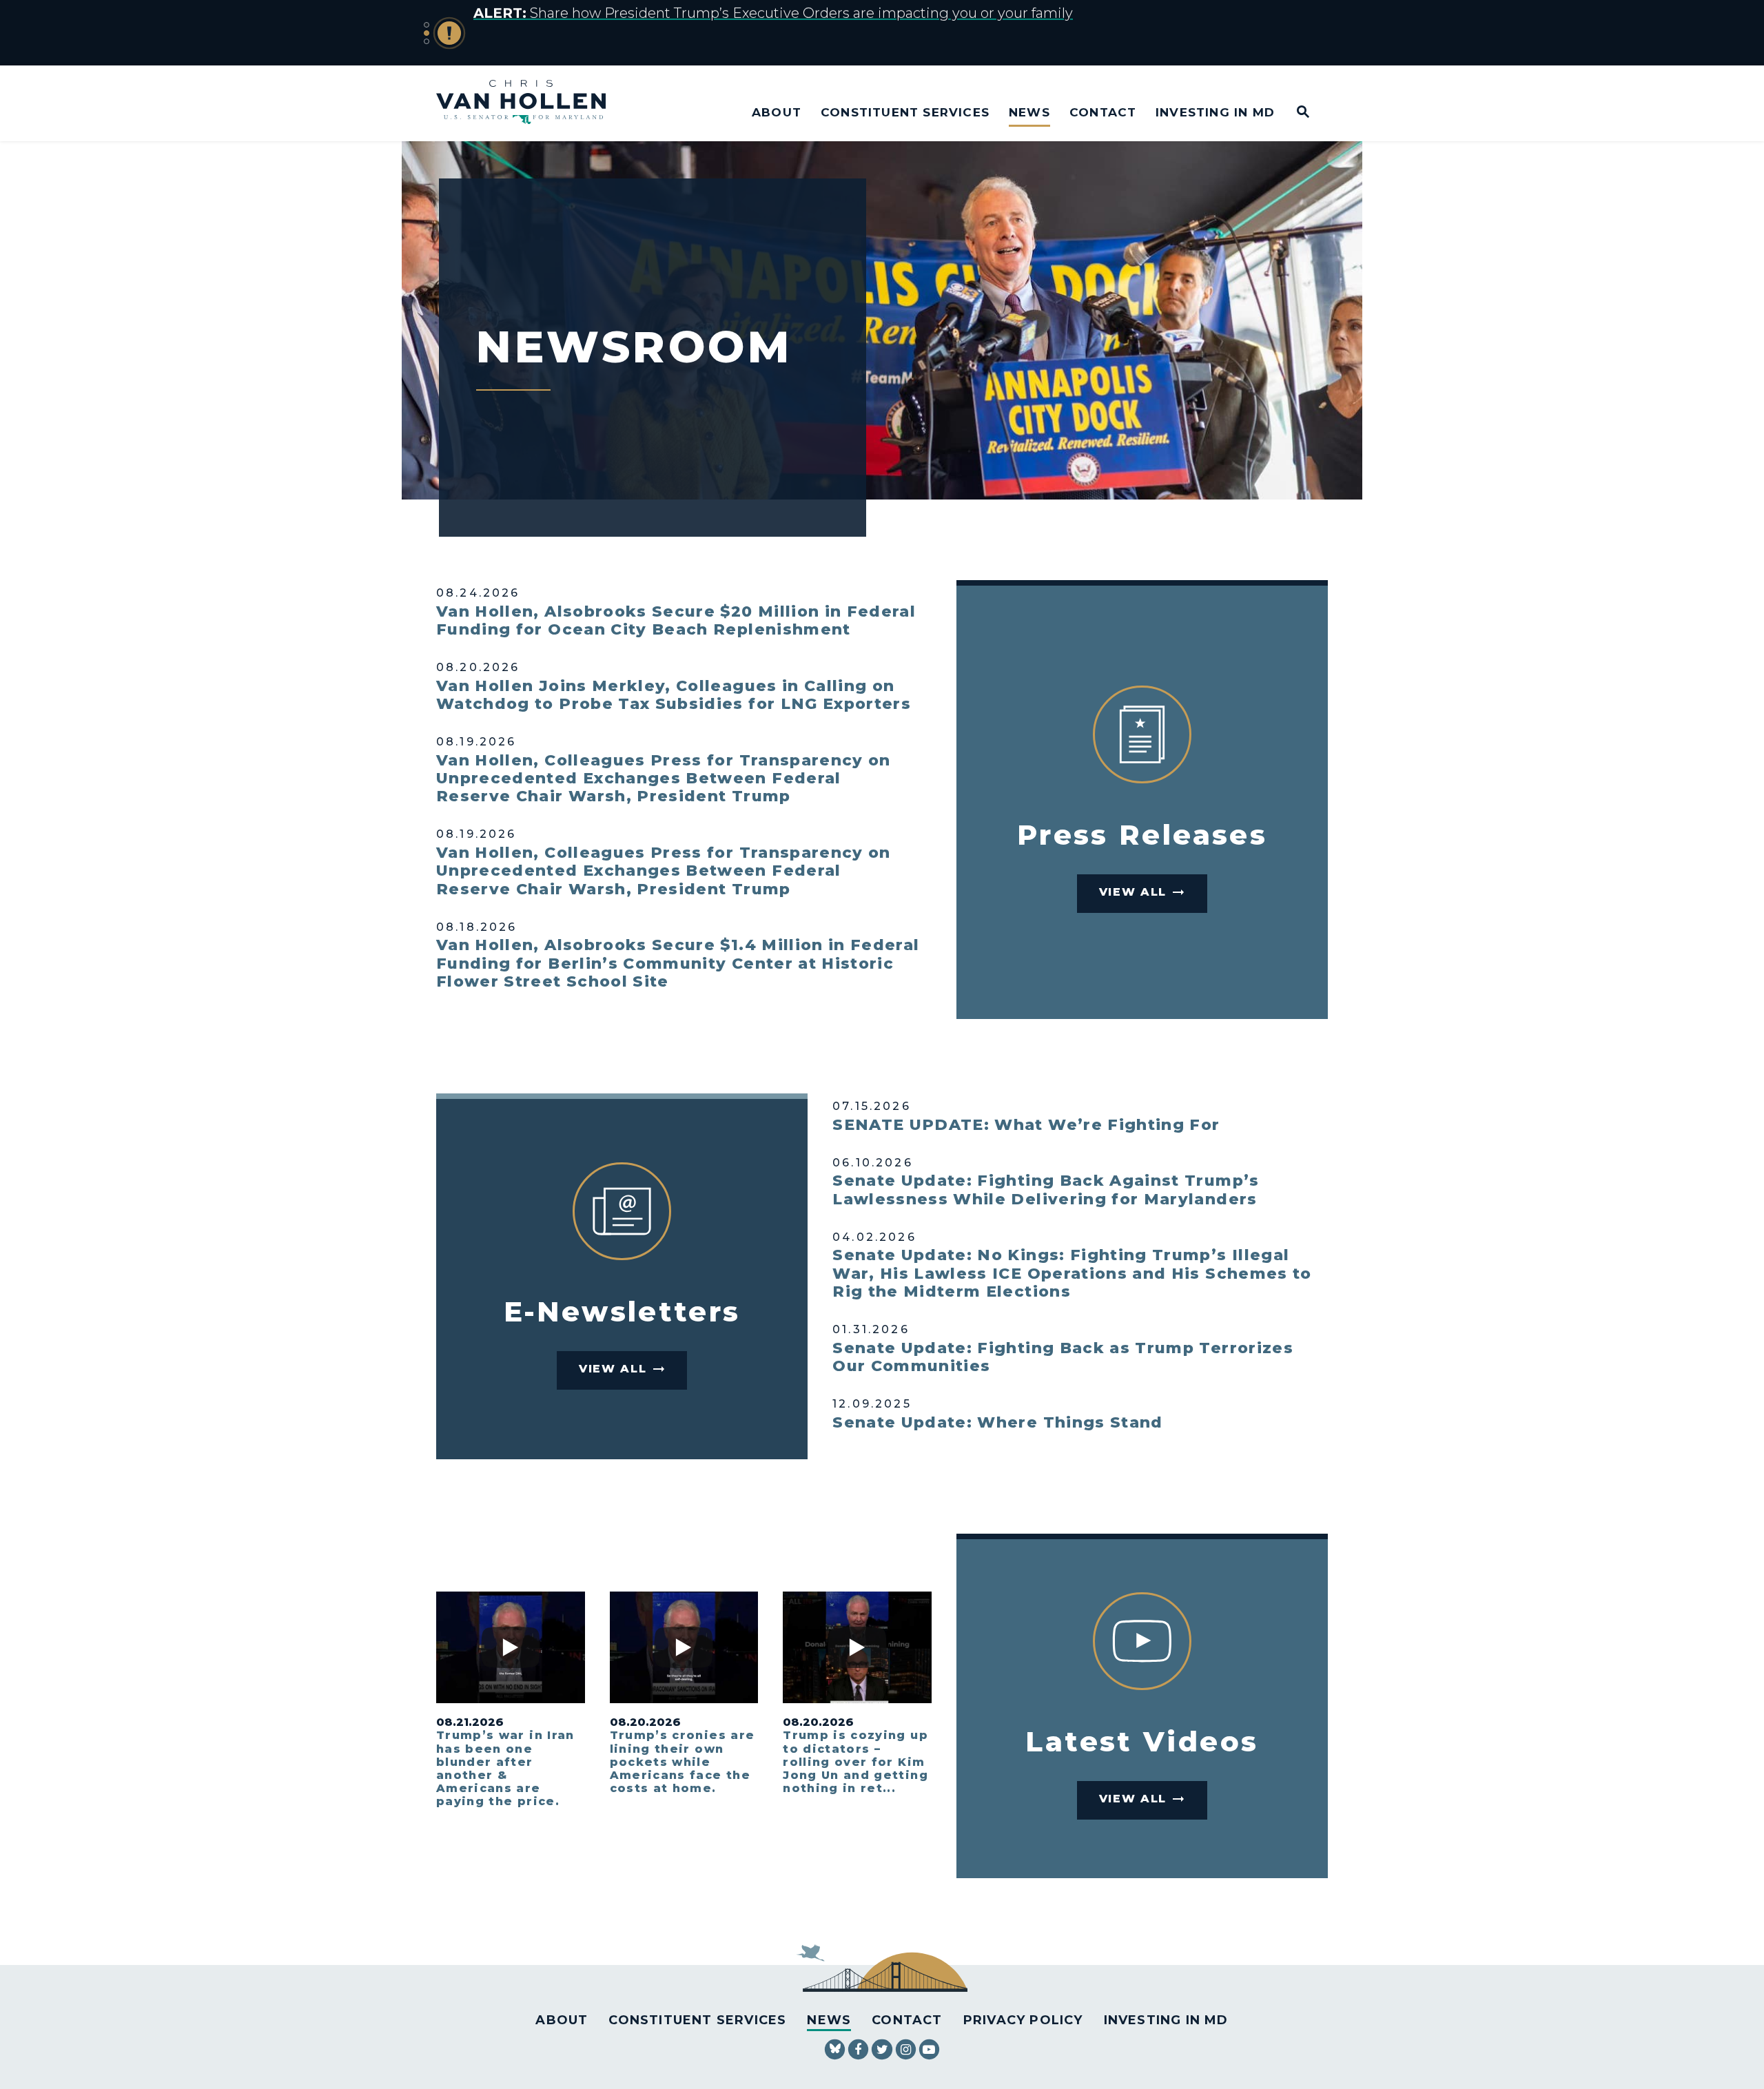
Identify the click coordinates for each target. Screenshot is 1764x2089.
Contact (1103, 112)
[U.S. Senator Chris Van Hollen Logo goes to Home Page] (530, 104)
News (1029, 112)
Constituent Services (905, 112)
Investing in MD (1215, 112)
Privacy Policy (1023, 2020)
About (777, 112)
